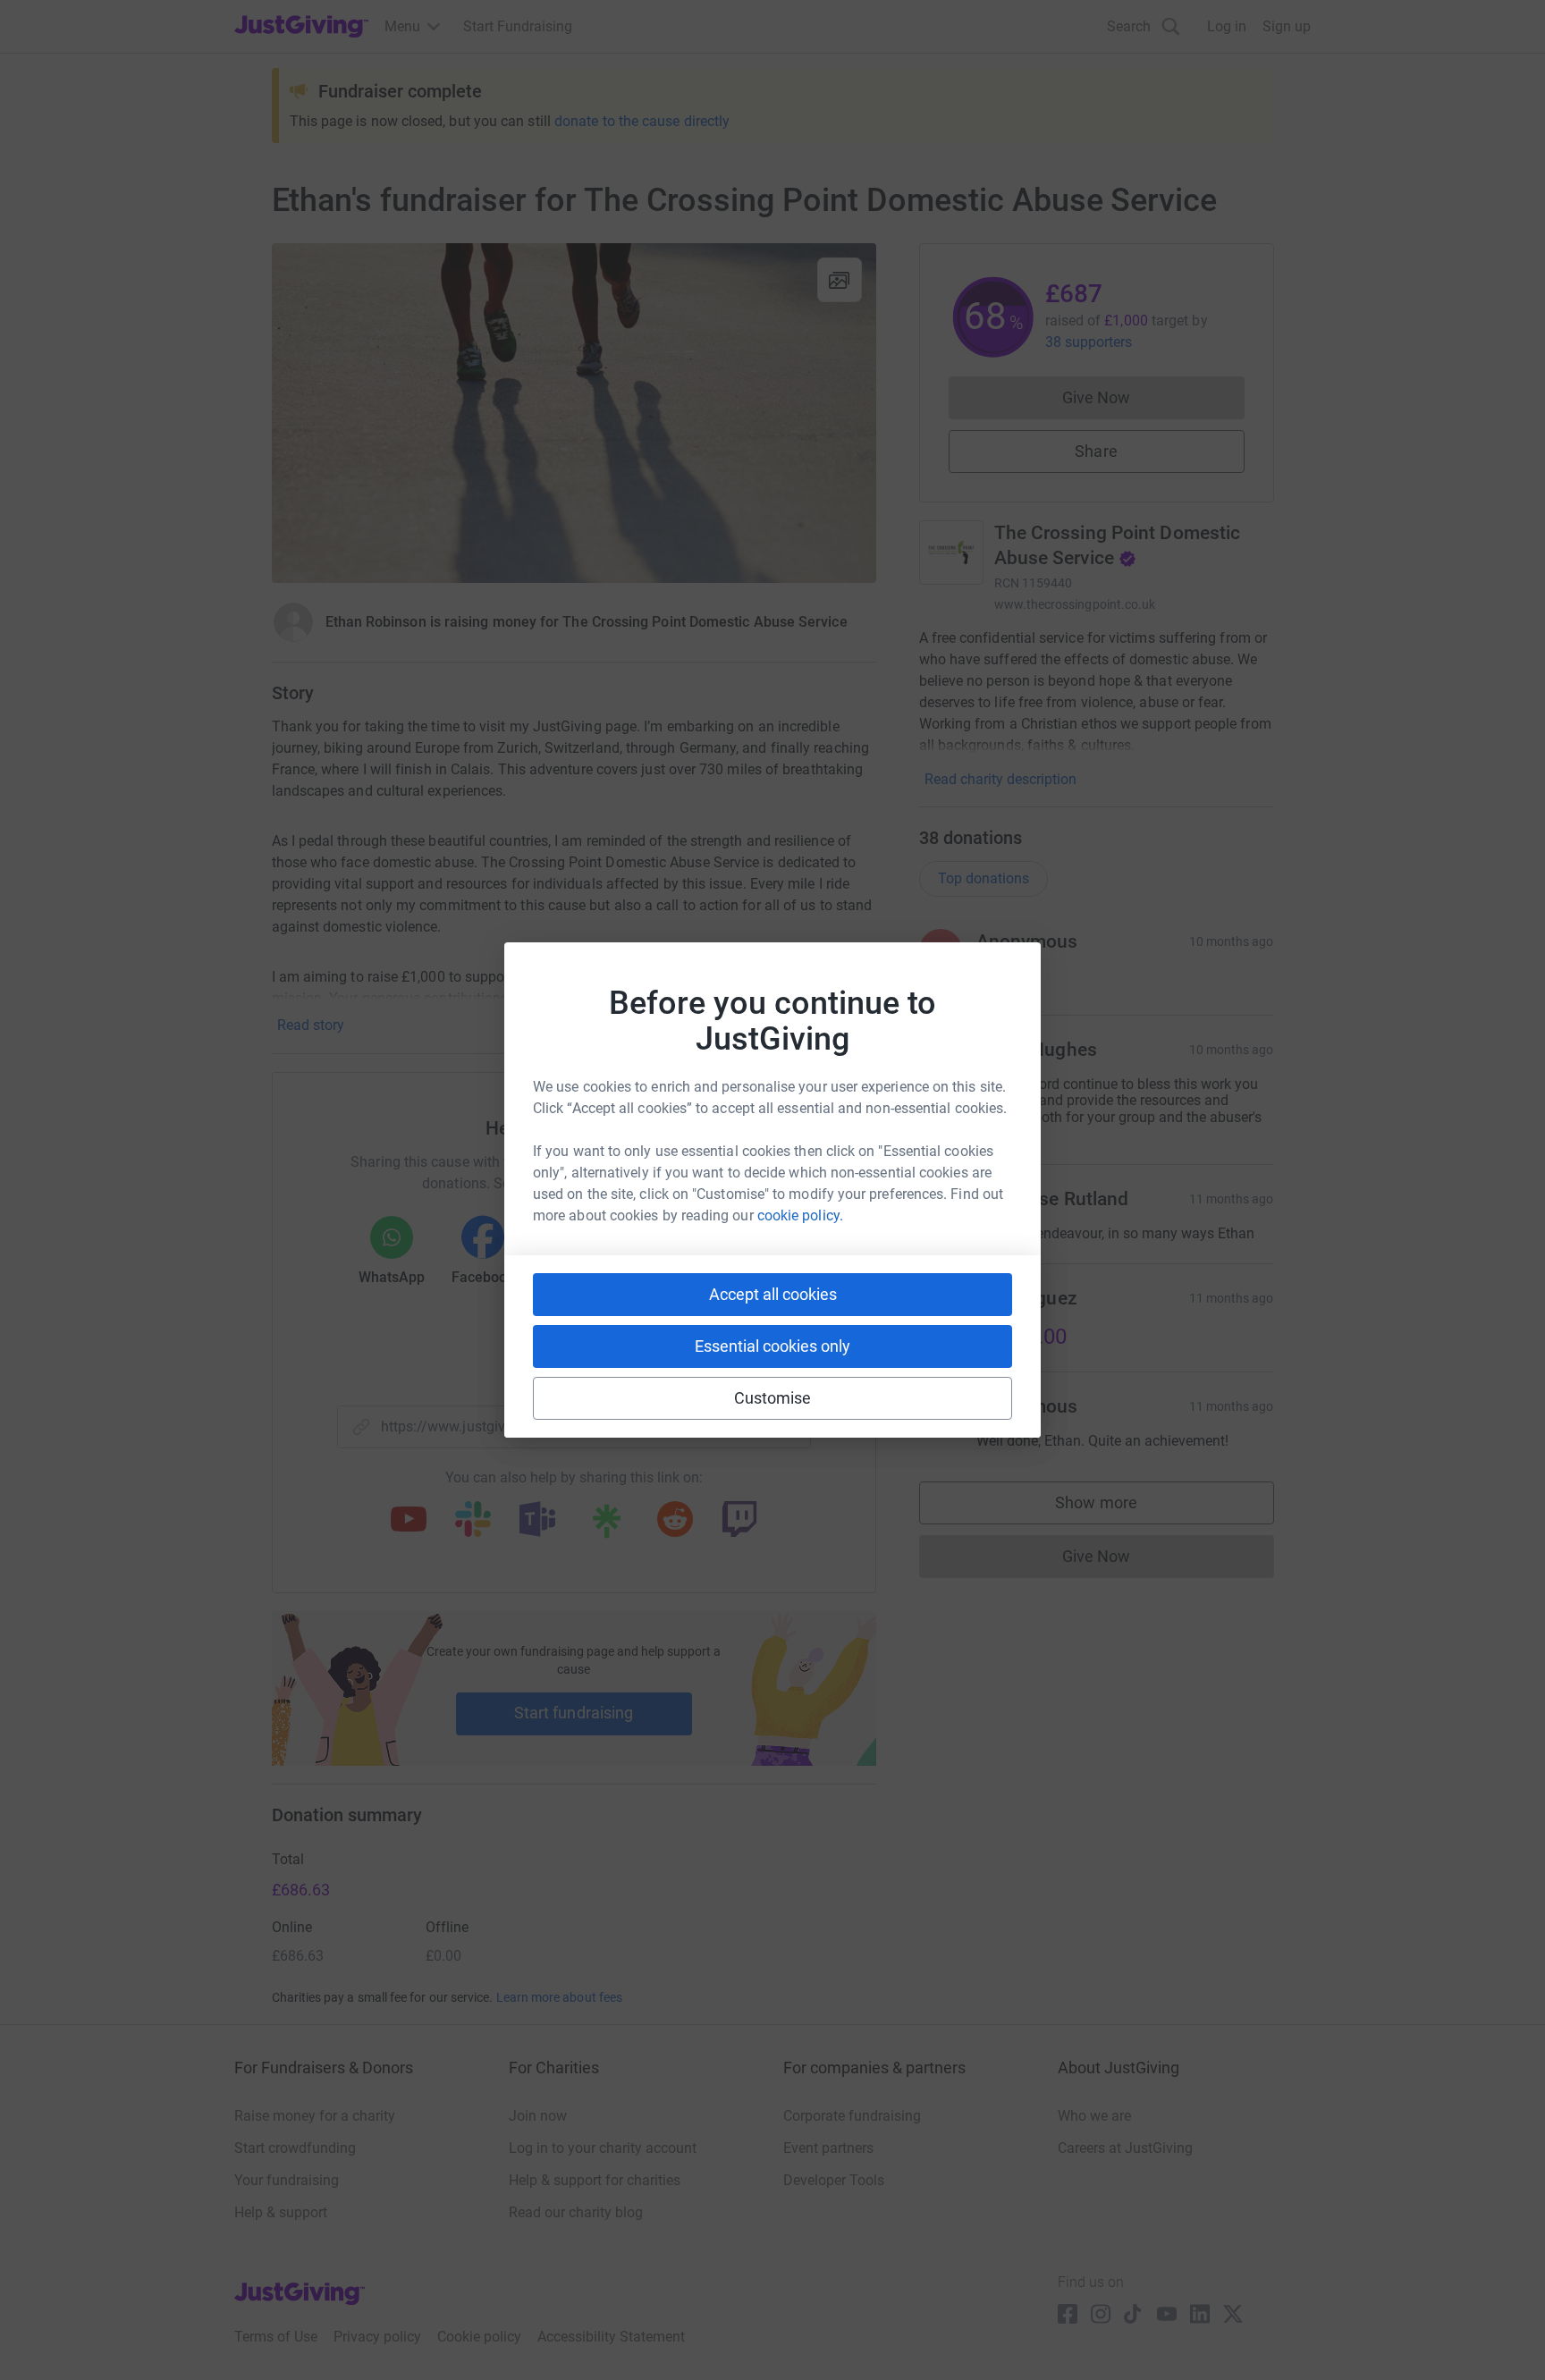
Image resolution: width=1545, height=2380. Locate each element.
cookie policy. (800, 1215)
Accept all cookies (773, 1294)
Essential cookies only (772, 1346)
